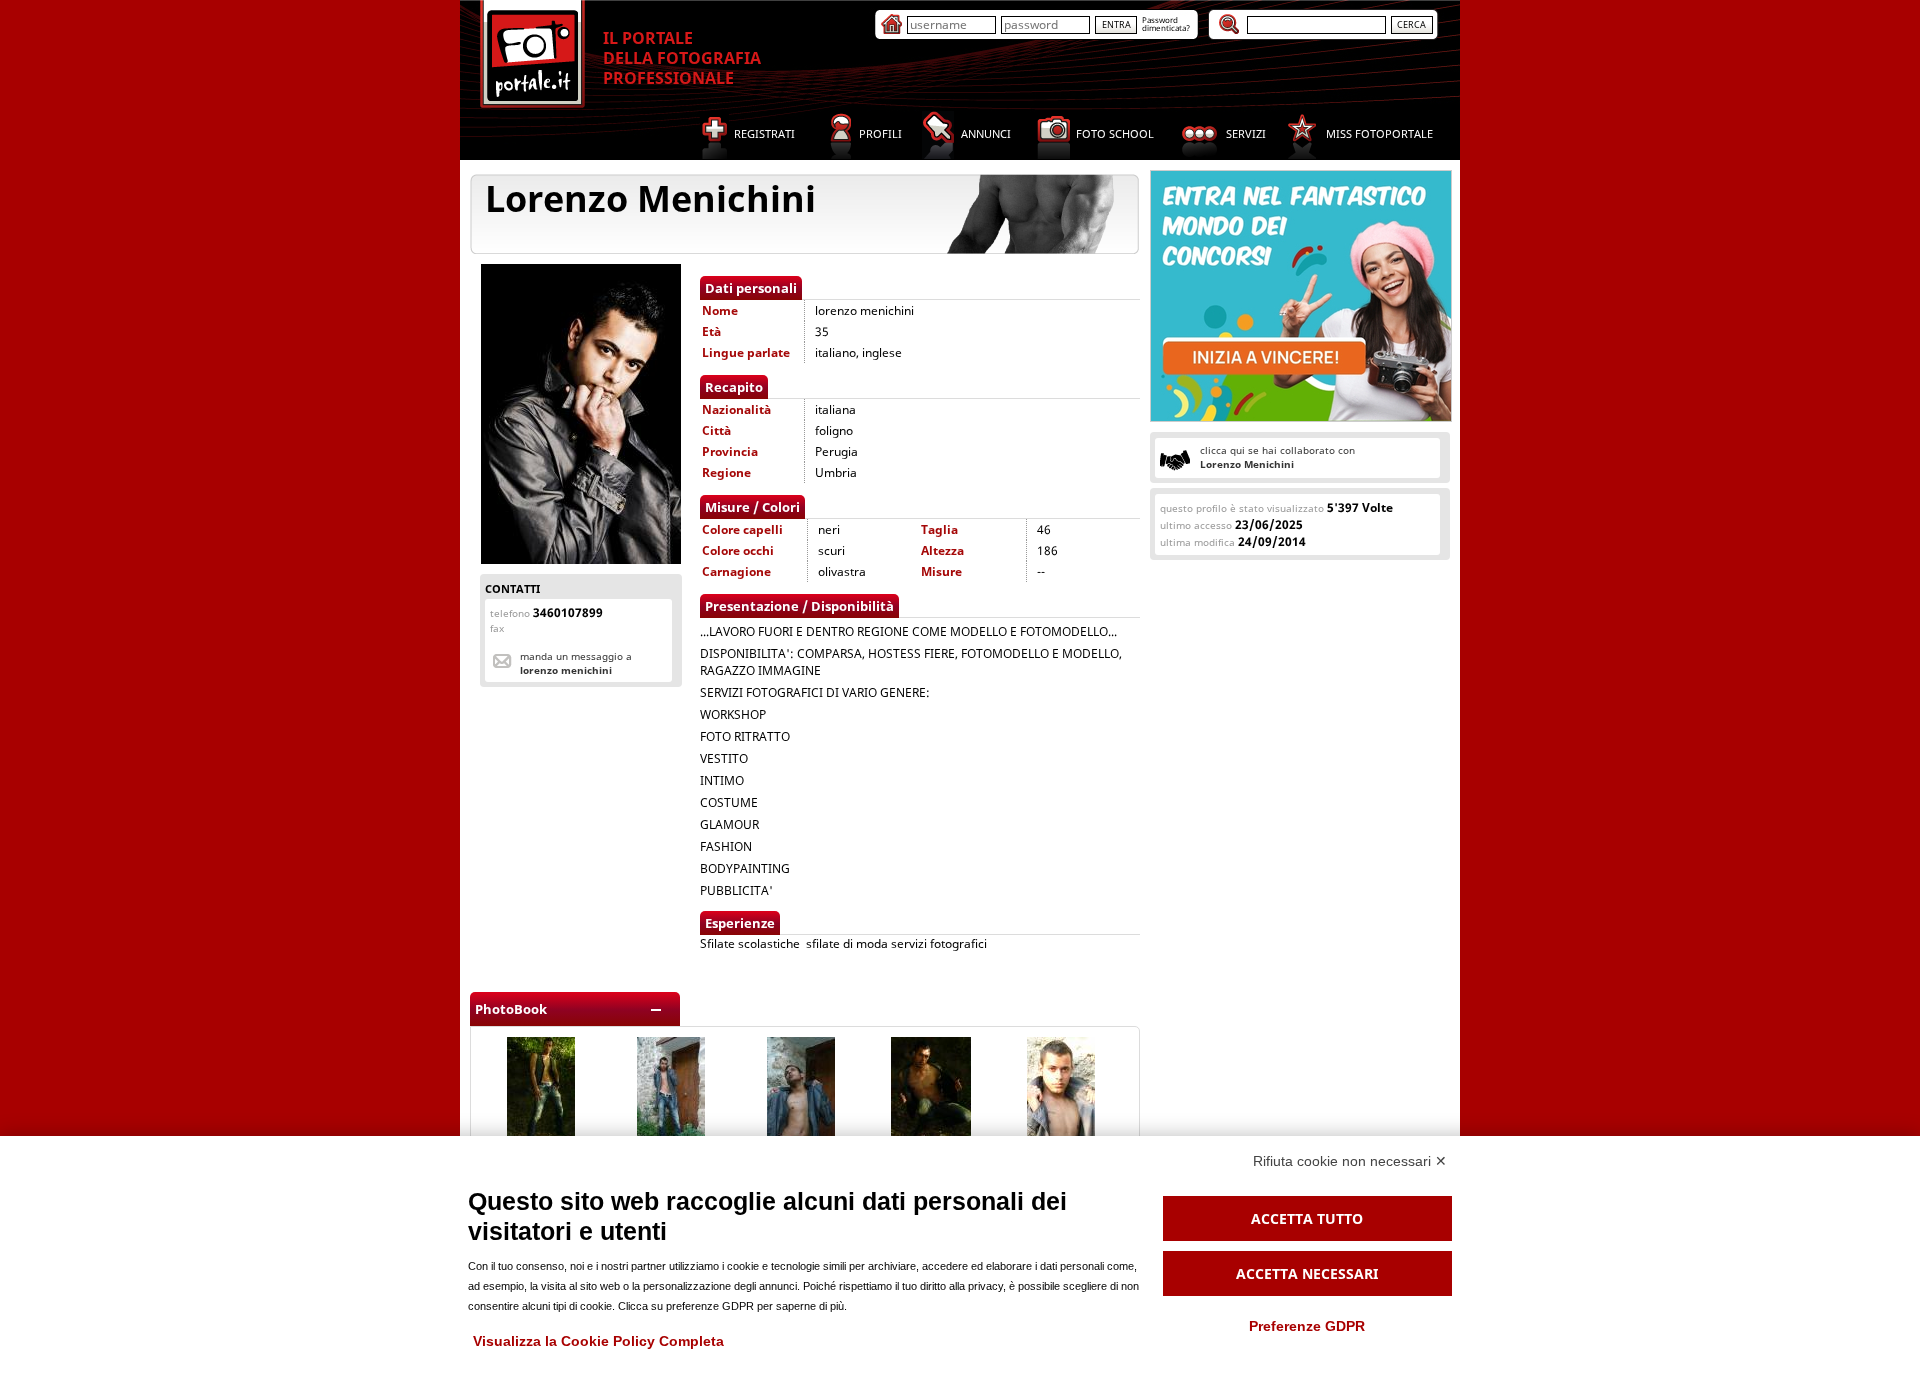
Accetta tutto (1307, 1218)
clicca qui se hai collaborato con (1277, 457)
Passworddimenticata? (1166, 23)
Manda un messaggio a (576, 663)
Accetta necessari (1307, 1273)
